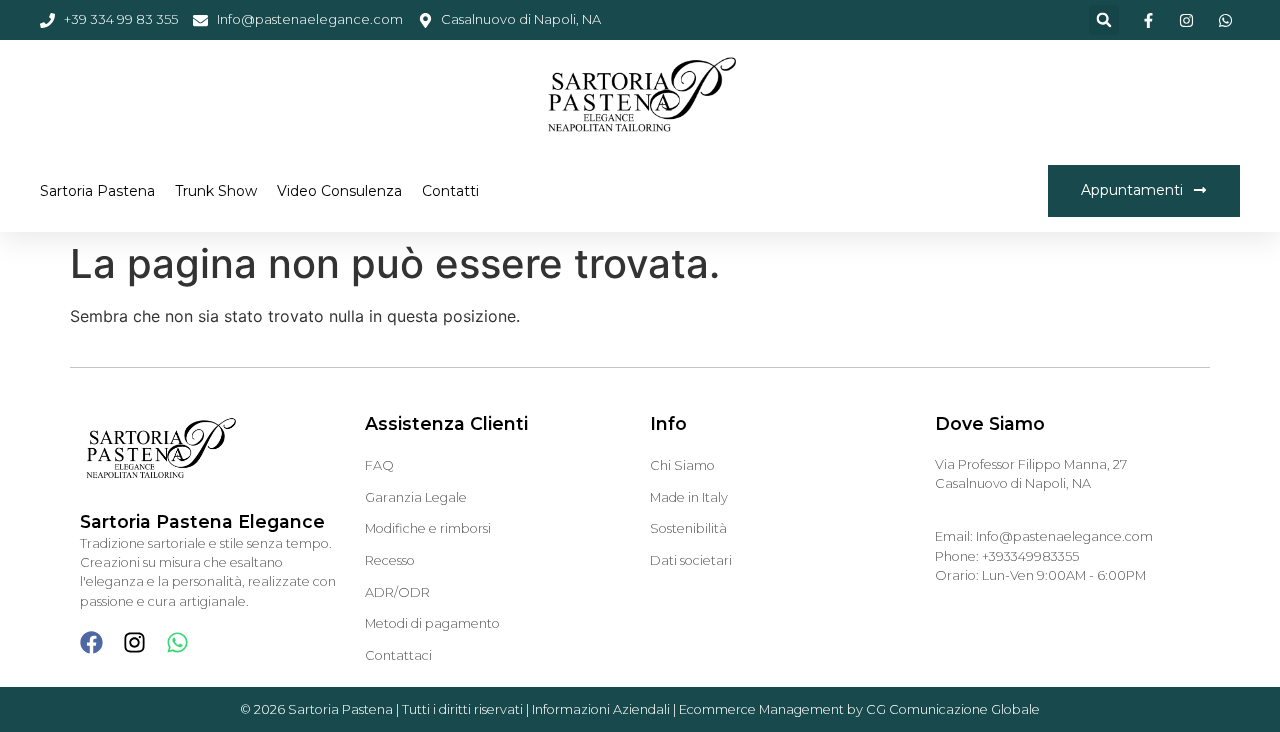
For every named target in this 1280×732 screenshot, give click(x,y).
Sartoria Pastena (97, 191)
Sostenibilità (688, 528)
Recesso (390, 560)
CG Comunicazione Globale (953, 709)
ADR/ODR (397, 592)
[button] (1104, 20)
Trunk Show (216, 191)
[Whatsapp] (177, 642)
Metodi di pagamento (432, 623)
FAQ (379, 465)
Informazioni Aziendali (601, 709)
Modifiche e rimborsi (428, 528)
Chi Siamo (682, 465)
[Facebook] (91, 642)
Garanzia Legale (416, 497)
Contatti (450, 191)
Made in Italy (689, 497)
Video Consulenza (339, 191)
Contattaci (398, 655)
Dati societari (691, 560)
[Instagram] (134, 642)
